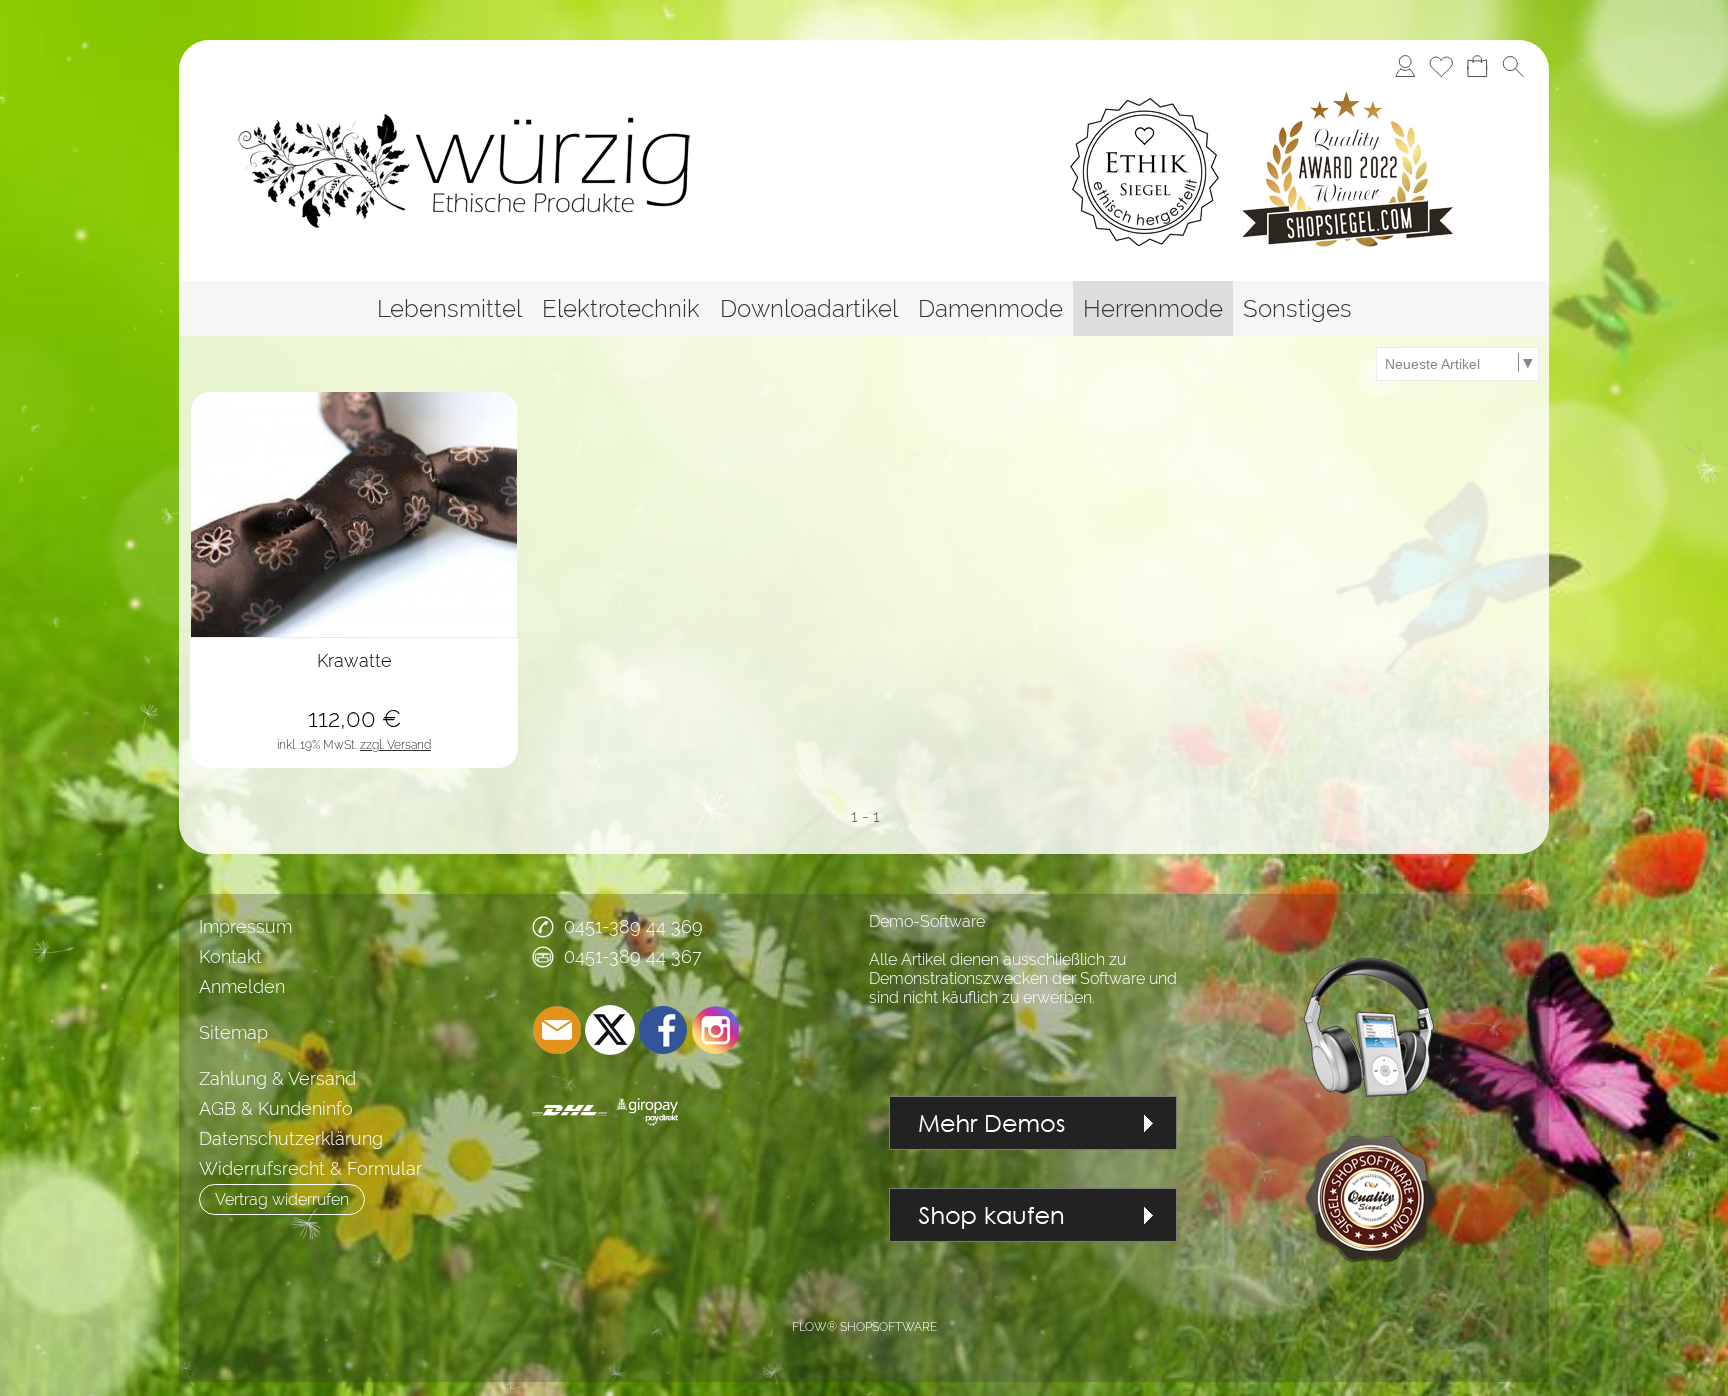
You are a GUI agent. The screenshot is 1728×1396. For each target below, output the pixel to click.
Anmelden (242, 986)
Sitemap (233, 1032)
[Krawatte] (354, 703)
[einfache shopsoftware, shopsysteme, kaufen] (1033, 1197)
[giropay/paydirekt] (647, 1110)
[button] (1513, 66)
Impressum (245, 926)
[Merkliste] (1441, 66)
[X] (610, 1030)
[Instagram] (716, 1030)
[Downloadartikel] (809, 308)
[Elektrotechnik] (621, 308)
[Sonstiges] (1297, 308)
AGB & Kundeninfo (276, 1108)
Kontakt (230, 956)
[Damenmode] (990, 308)
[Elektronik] (1372, 966)
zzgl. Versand (395, 745)
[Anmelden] (1405, 66)
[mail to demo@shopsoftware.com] (557, 1030)
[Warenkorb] (1477, 66)
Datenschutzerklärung (291, 1138)
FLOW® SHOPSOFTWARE (864, 1327)
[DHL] (569, 1110)
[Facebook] (663, 1030)
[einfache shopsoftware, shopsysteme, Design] (1033, 1105)
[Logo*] (521, 171)
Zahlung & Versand (277, 1078)
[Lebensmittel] (449, 308)
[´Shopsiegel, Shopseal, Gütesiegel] (1372, 1118)
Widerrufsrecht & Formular (310, 1168)
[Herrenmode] (1153, 308)
